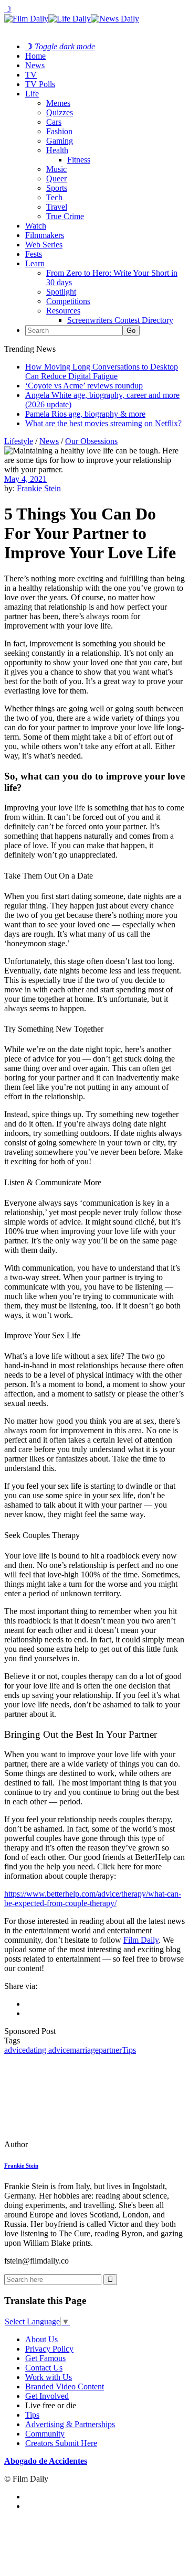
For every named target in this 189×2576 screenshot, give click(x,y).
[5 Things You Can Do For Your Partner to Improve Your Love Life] (76, 2144)
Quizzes (60, 112)
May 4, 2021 (25, 479)
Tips (129, 2050)
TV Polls (40, 84)
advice (15, 2050)
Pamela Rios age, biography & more (85, 414)
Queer (56, 178)
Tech (54, 197)
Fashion (59, 131)
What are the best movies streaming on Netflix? (103, 423)
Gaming (60, 141)
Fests (34, 254)
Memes (58, 103)
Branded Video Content (65, 2386)
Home (35, 56)
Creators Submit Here (61, 2443)
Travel (57, 207)
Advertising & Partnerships (70, 2424)
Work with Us (49, 2377)
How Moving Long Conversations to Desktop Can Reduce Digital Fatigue (102, 371)
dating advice (48, 2050)
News (35, 65)
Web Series (44, 245)
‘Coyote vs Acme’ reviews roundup (84, 386)
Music (56, 169)
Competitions (68, 301)
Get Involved (47, 2396)
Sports (57, 188)
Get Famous (45, 2358)
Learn (35, 263)
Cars (54, 122)
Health (57, 150)
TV (31, 75)
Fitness (79, 160)
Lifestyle (19, 441)
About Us (41, 2339)
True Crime (65, 216)
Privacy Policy (49, 2349)
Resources (63, 311)
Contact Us (44, 2368)
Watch (36, 226)
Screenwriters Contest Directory (120, 320)
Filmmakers (45, 235)
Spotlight (61, 292)
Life (32, 94)
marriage (84, 2050)
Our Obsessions (91, 441)
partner (110, 2050)
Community (45, 2434)
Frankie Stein (39, 488)
